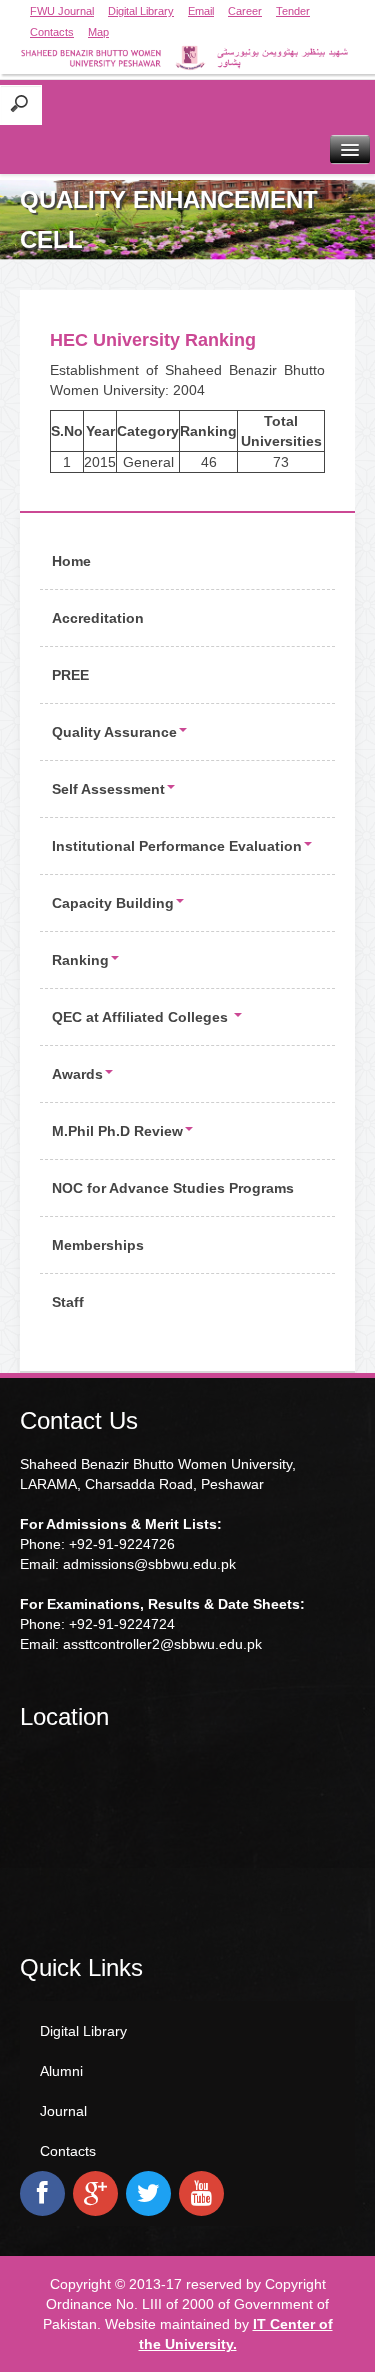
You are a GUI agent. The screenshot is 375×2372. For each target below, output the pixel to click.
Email (201, 11)
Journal (63, 2111)
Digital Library (141, 11)
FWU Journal (62, 11)
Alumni (61, 2071)
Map (98, 32)
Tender (293, 11)
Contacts (52, 32)
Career (245, 11)
